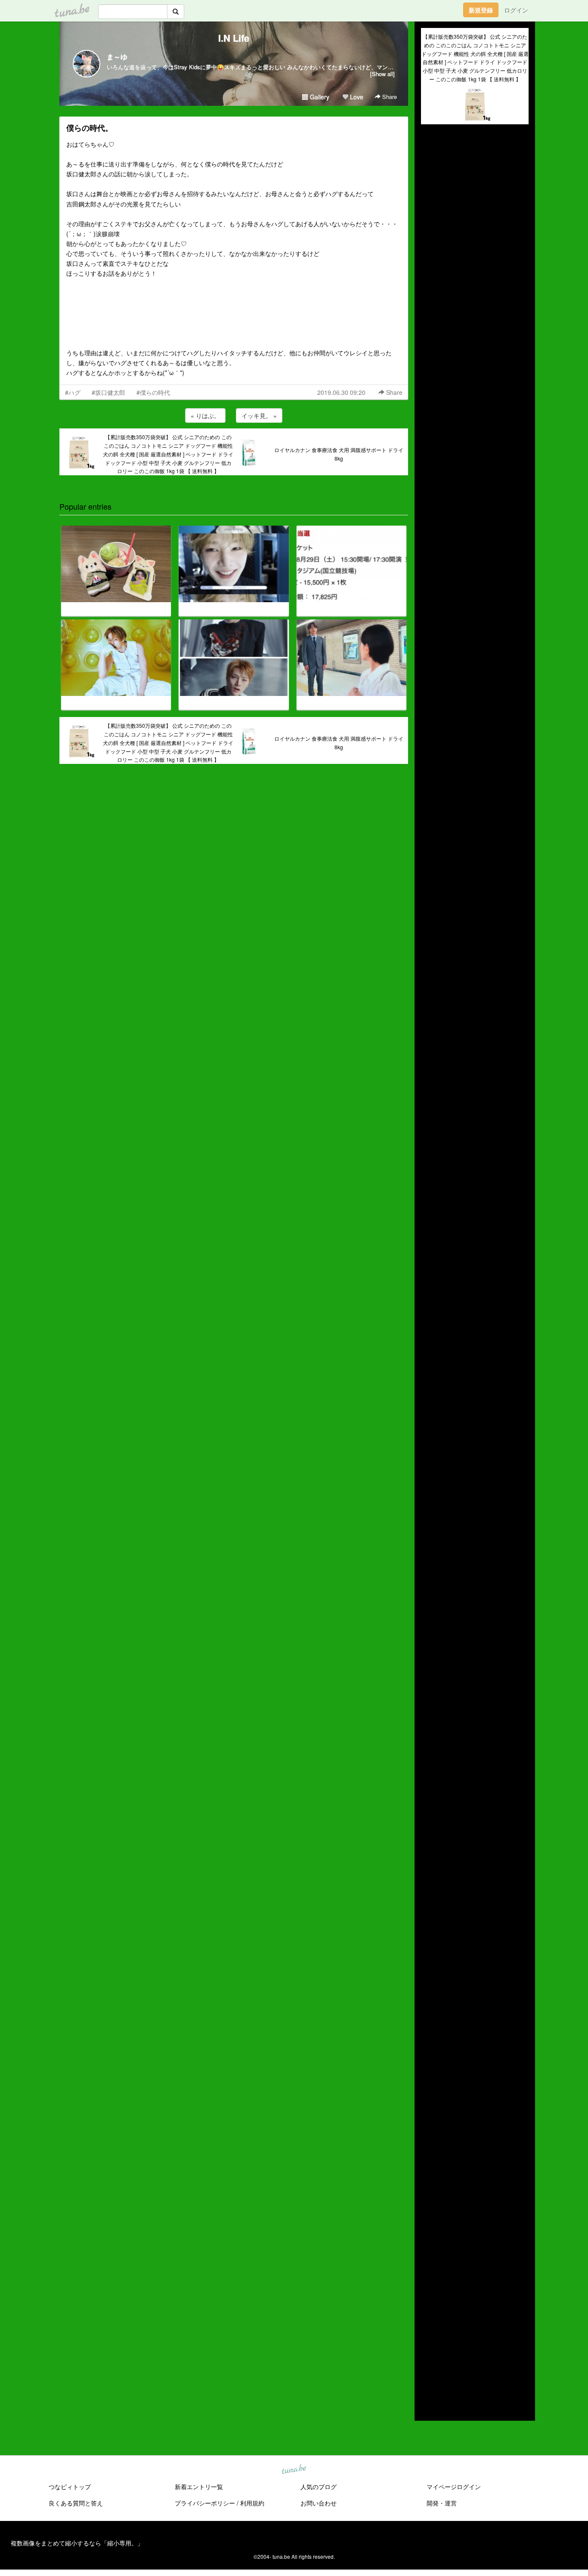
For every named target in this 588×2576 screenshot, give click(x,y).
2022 (428, 2299)
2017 (428, 2349)
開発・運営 (442, 2503)
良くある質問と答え (76, 2503)
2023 (428, 2289)
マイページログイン (454, 2487)
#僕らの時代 (153, 392)
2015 (428, 2369)
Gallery (319, 97)
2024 (428, 2279)
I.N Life (234, 38)
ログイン (516, 10)
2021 (428, 2309)
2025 (428, 2269)
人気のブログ (319, 2487)
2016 (428, 2359)
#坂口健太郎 (108, 392)
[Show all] (382, 74)
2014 (428, 2379)
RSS (434, 2406)
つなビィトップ (70, 2487)
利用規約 (252, 2503)
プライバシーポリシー (205, 2503)
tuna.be (294, 2469)
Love (356, 97)
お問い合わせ (319, 2503)
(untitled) (433, 160)
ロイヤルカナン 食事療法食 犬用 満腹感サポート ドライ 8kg (339, 454)
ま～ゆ (117, 57)
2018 (428, 2339)
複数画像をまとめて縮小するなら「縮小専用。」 (77, 2543)
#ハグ (73, 392)
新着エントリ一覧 (199, 2487)
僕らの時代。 (90, 128)
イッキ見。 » (259, 415)
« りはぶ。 (205, 415)
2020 (428, 2319)
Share (389, 97)
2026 (428, 2259)
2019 (428, 2329)
